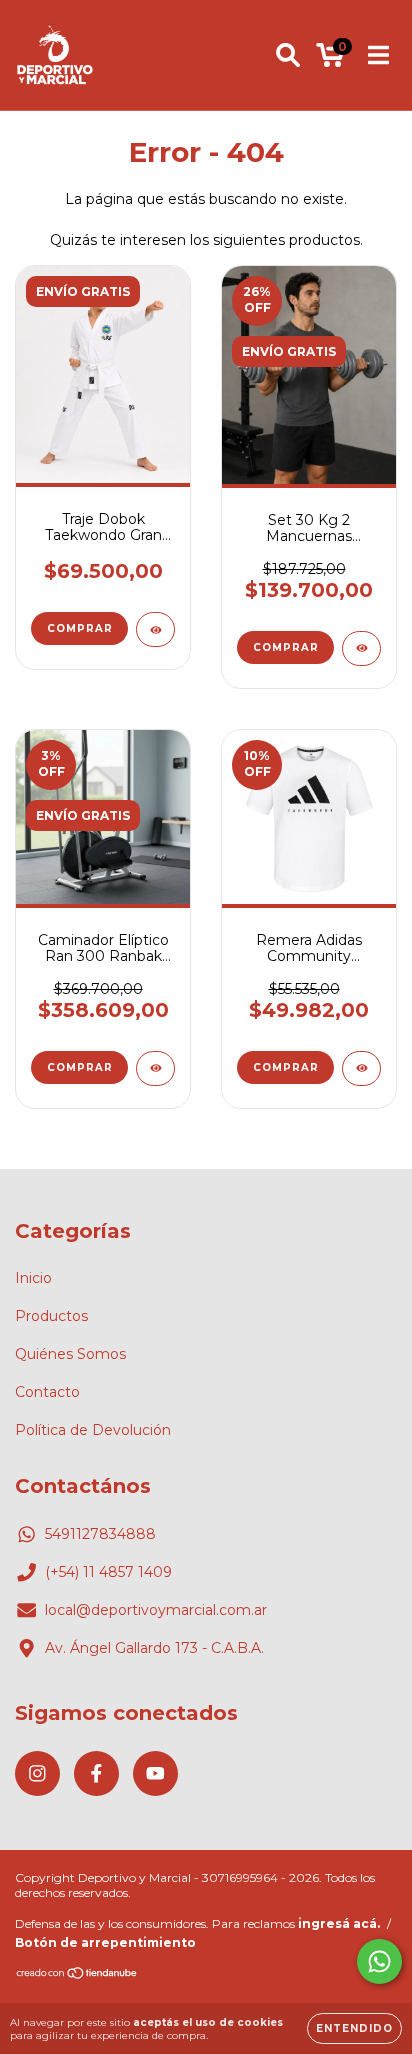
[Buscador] (288, 55)
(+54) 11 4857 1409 (108, 1572)
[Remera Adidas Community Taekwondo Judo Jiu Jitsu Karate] (361, 1068)
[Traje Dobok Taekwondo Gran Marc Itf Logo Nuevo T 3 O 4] (155, 629)
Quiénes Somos (70, 1354)
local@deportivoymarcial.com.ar (156, 1610)
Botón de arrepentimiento (105, 1942)
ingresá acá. (339, 1923)
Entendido (354, 2028)
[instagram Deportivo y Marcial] (37, 1773)
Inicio (33, 1278)
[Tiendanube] (77, 1975)
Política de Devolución (93, 1430)
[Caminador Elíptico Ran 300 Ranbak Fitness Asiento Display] (155, 1068)
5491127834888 (100, 1534)
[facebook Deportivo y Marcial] (96, 1773)
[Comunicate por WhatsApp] (379, 1961)
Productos (51, 1316)
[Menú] (378, 55)
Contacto (47, 1392)
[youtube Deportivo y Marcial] (155, 1773)
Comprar (80, 628)
